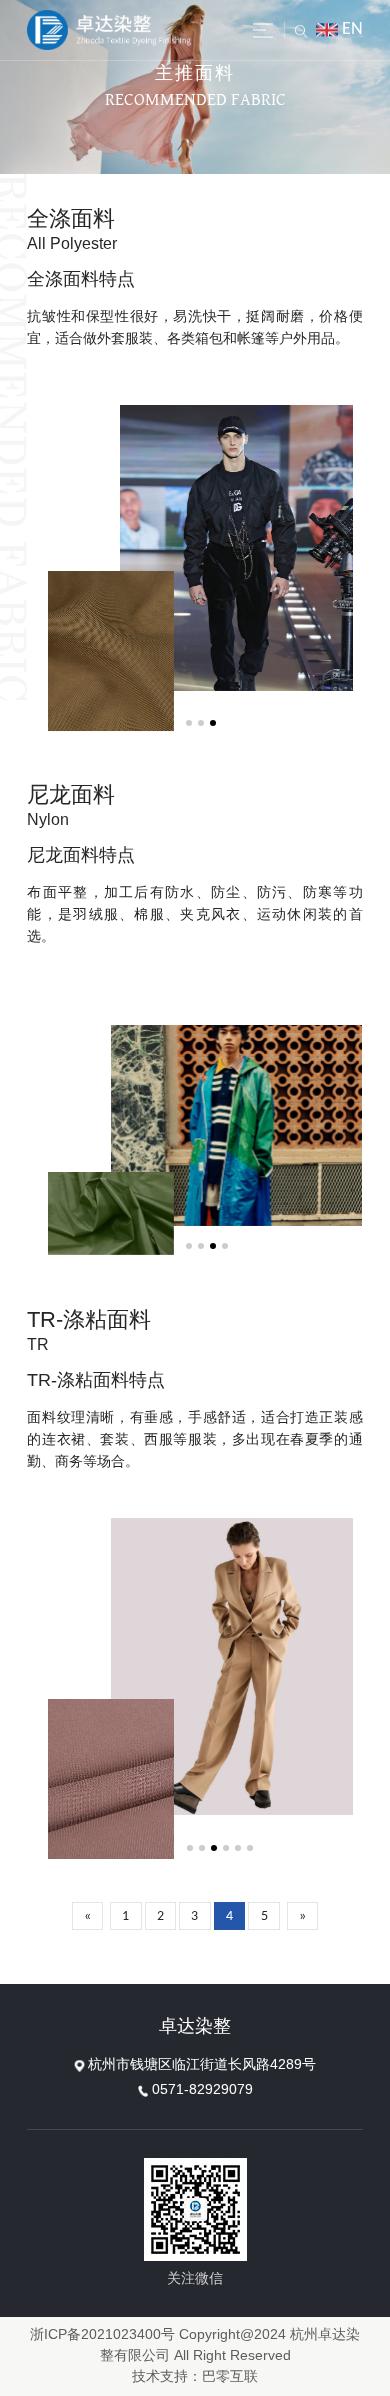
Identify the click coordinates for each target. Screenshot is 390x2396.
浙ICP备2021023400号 (102, 2335)
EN (352, 29)
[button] (189, 723)
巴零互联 (230, 2377)
